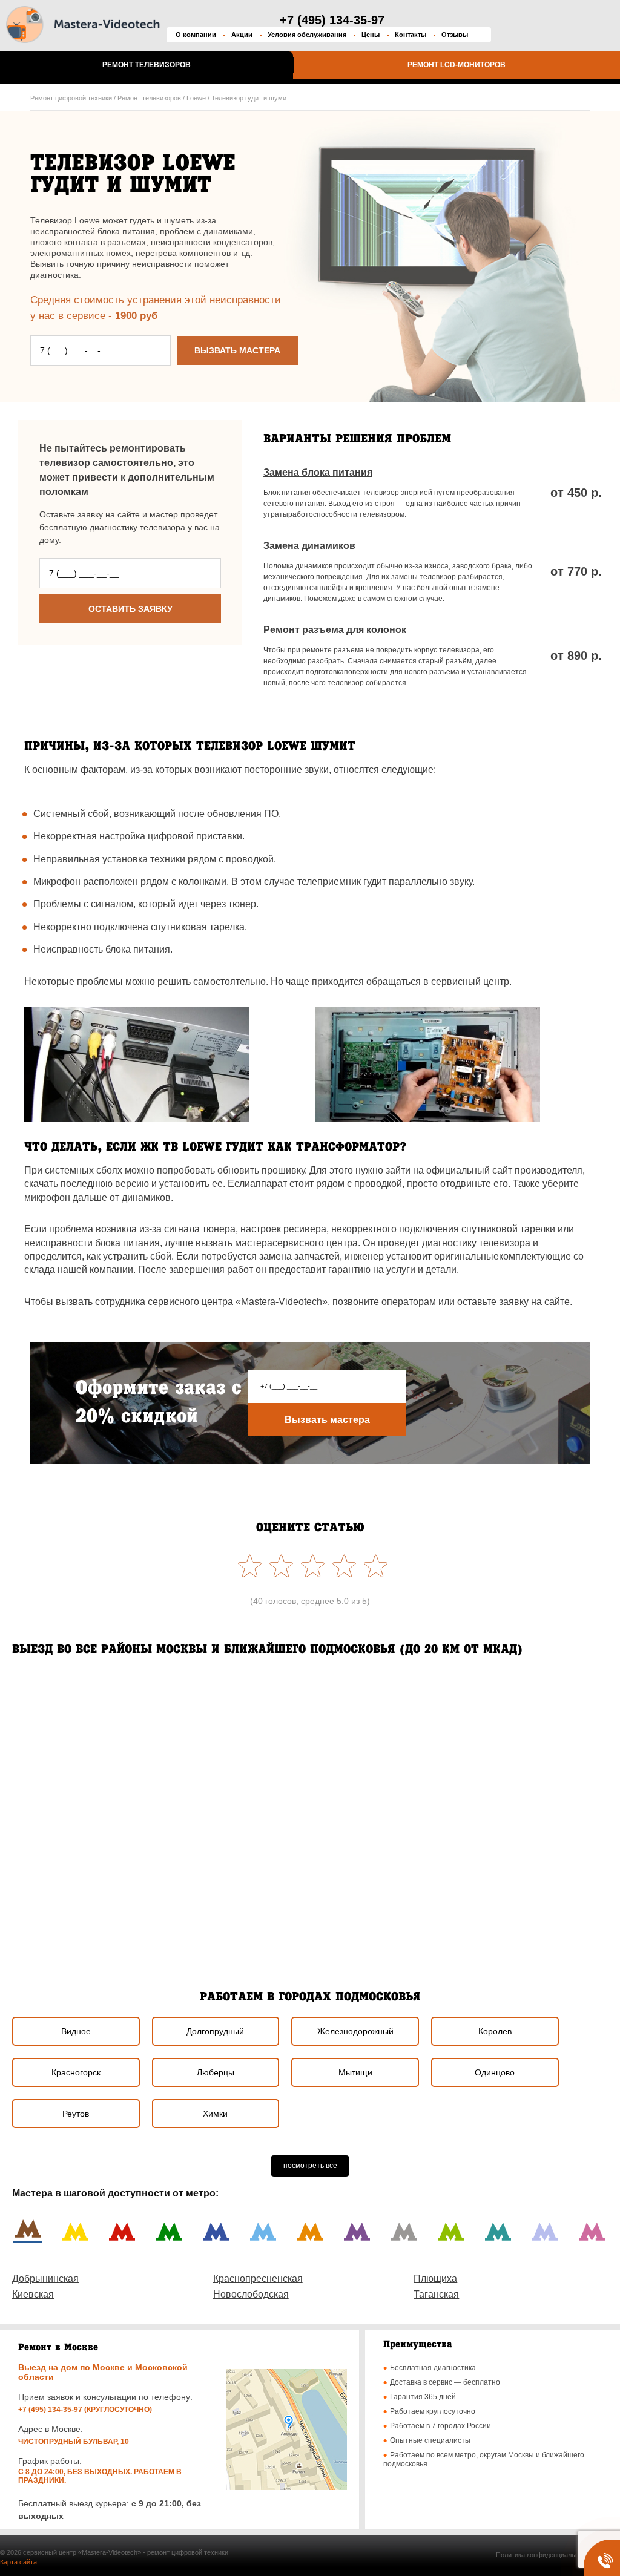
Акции (242, 34)
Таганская (436, 2294)
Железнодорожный (355, 2031)
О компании (196, 34)
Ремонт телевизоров (147, 65)
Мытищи (355, 2072)
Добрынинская (45, 2279)
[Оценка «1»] (373, 1566)
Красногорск (76, 2072)
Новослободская (251, 2294)
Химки (215, 2114)
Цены (371, 34)
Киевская (33, 2294)
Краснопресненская (258, 2279)
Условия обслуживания (307, 34)
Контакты (411, 34)
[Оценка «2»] (341, 1566)
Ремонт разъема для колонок (335, 630)
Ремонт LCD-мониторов (457, 65)
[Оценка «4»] (279, 1566)
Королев (495, 2031)
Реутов (76, 2114)
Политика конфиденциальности (544, 2555)
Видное (76, 2031)
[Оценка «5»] (247, 1566)
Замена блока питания (318, 472)
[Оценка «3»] (310, 1566)
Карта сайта (18, 2562)
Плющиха (435, 2279)
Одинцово (495, 2072)
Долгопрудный (215, 2031)
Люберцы (216, 2072)
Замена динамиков (309, 546)
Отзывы (455, 34)
